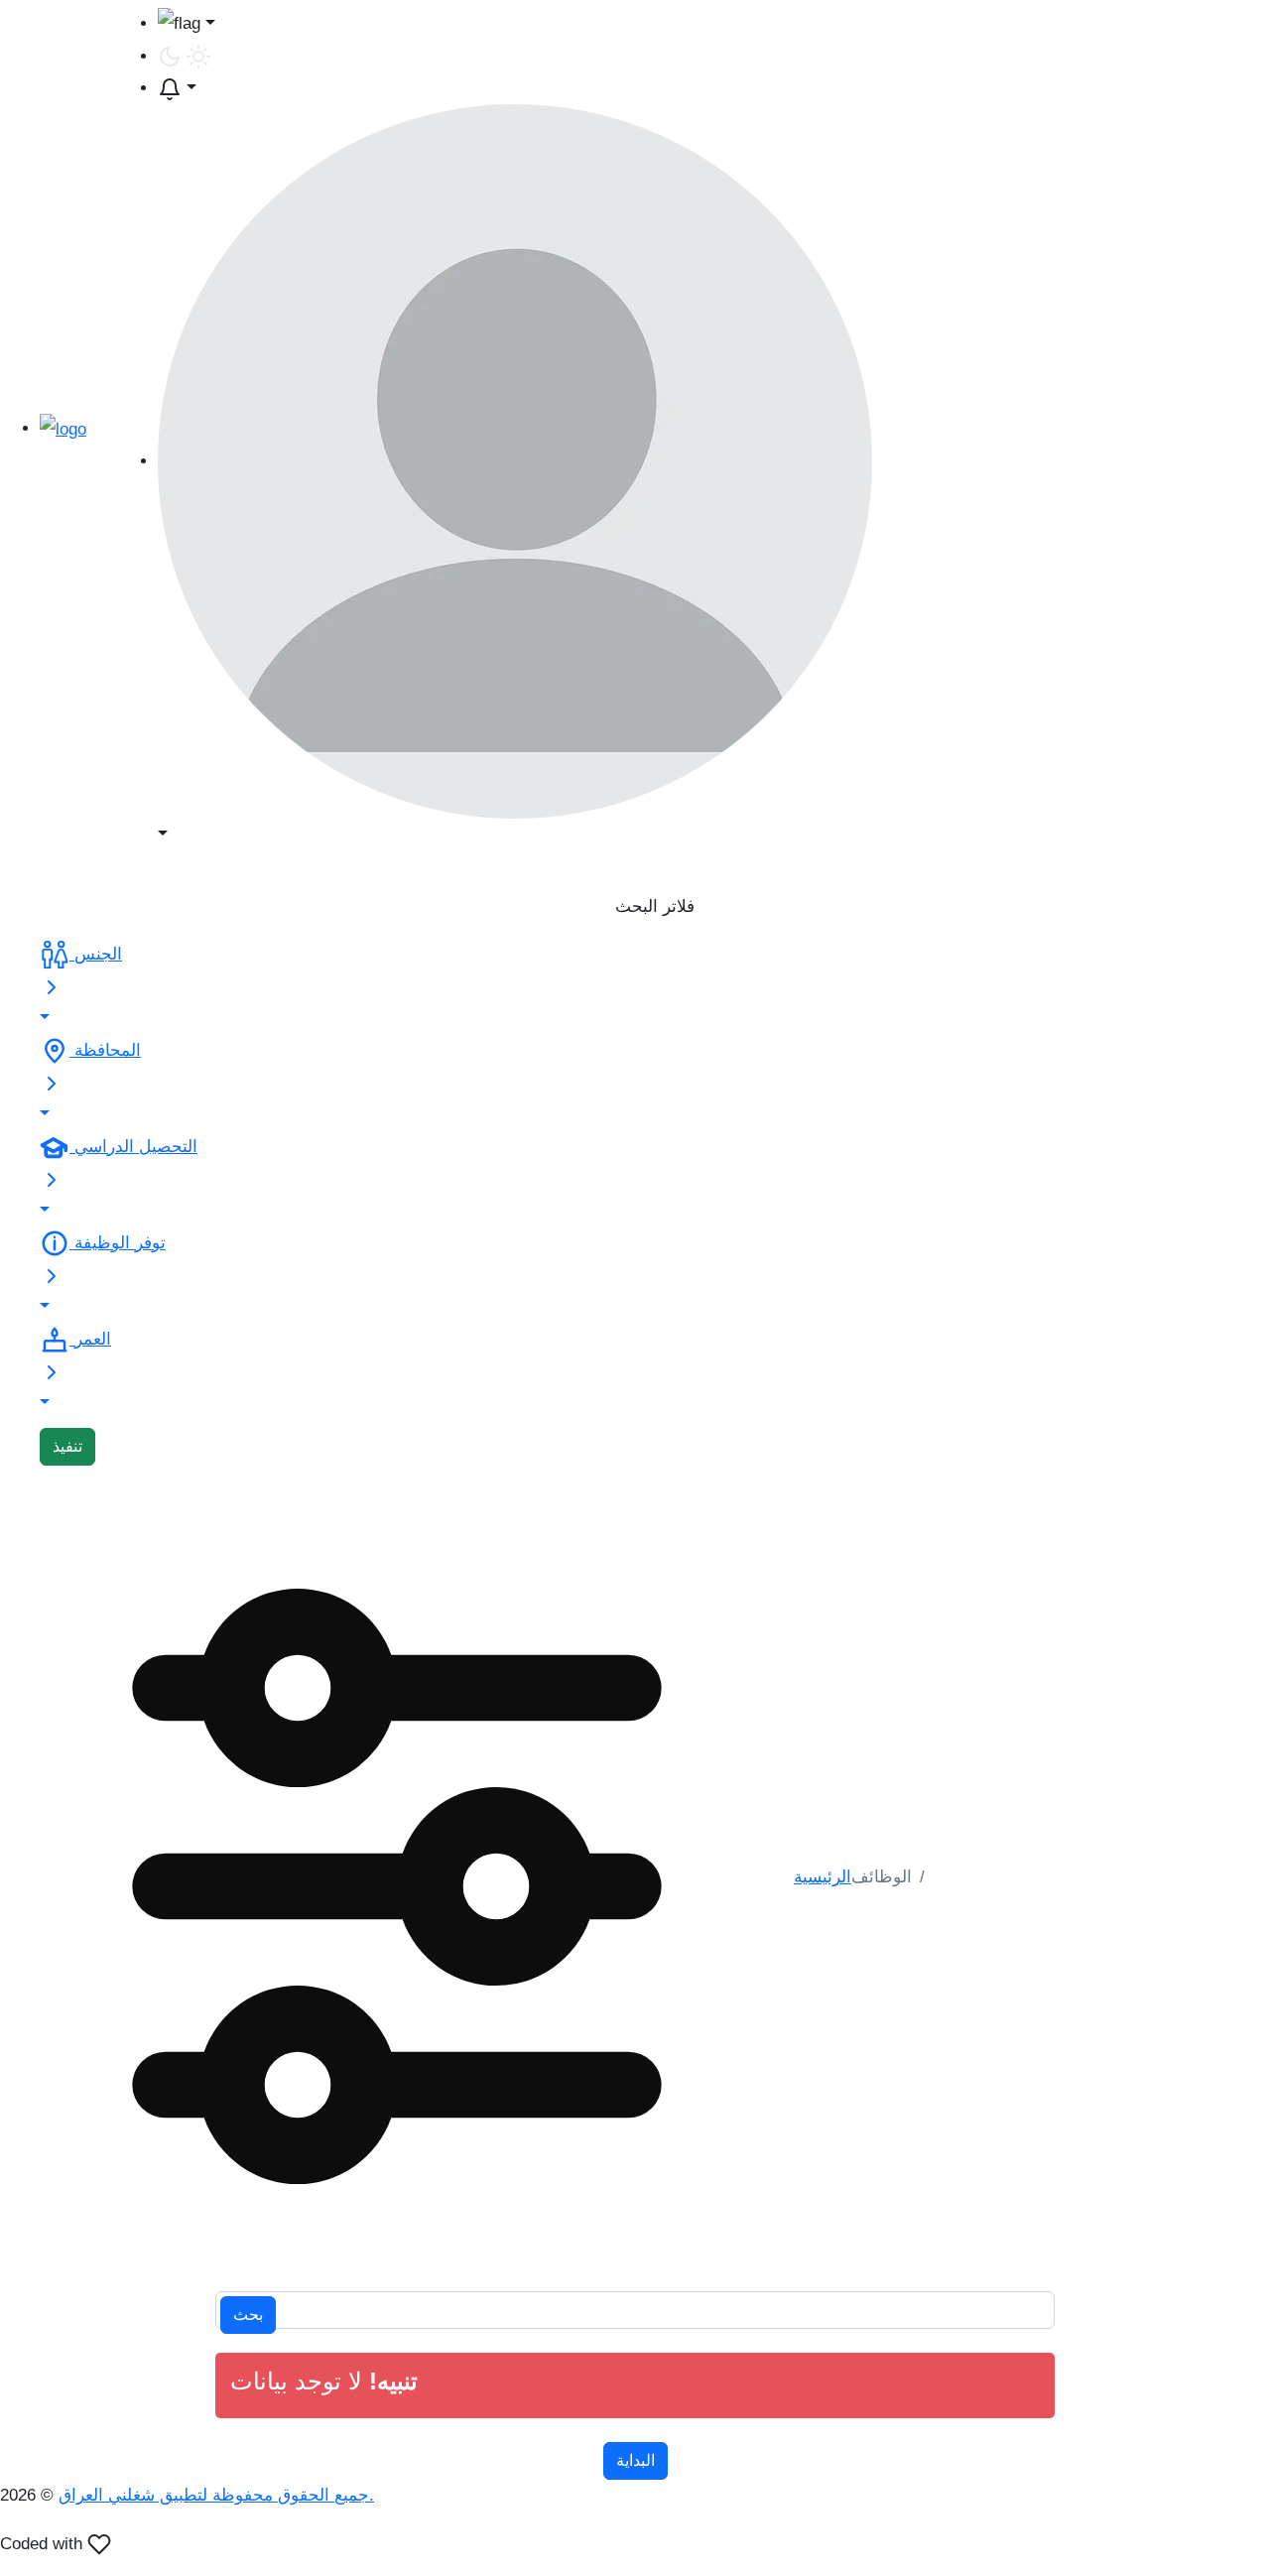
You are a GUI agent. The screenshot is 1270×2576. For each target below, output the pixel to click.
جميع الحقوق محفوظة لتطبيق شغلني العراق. (216, 2495)
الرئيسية (823, 1877)
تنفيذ (67, 1446)
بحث (248, 2315)
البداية (635, 2460)
